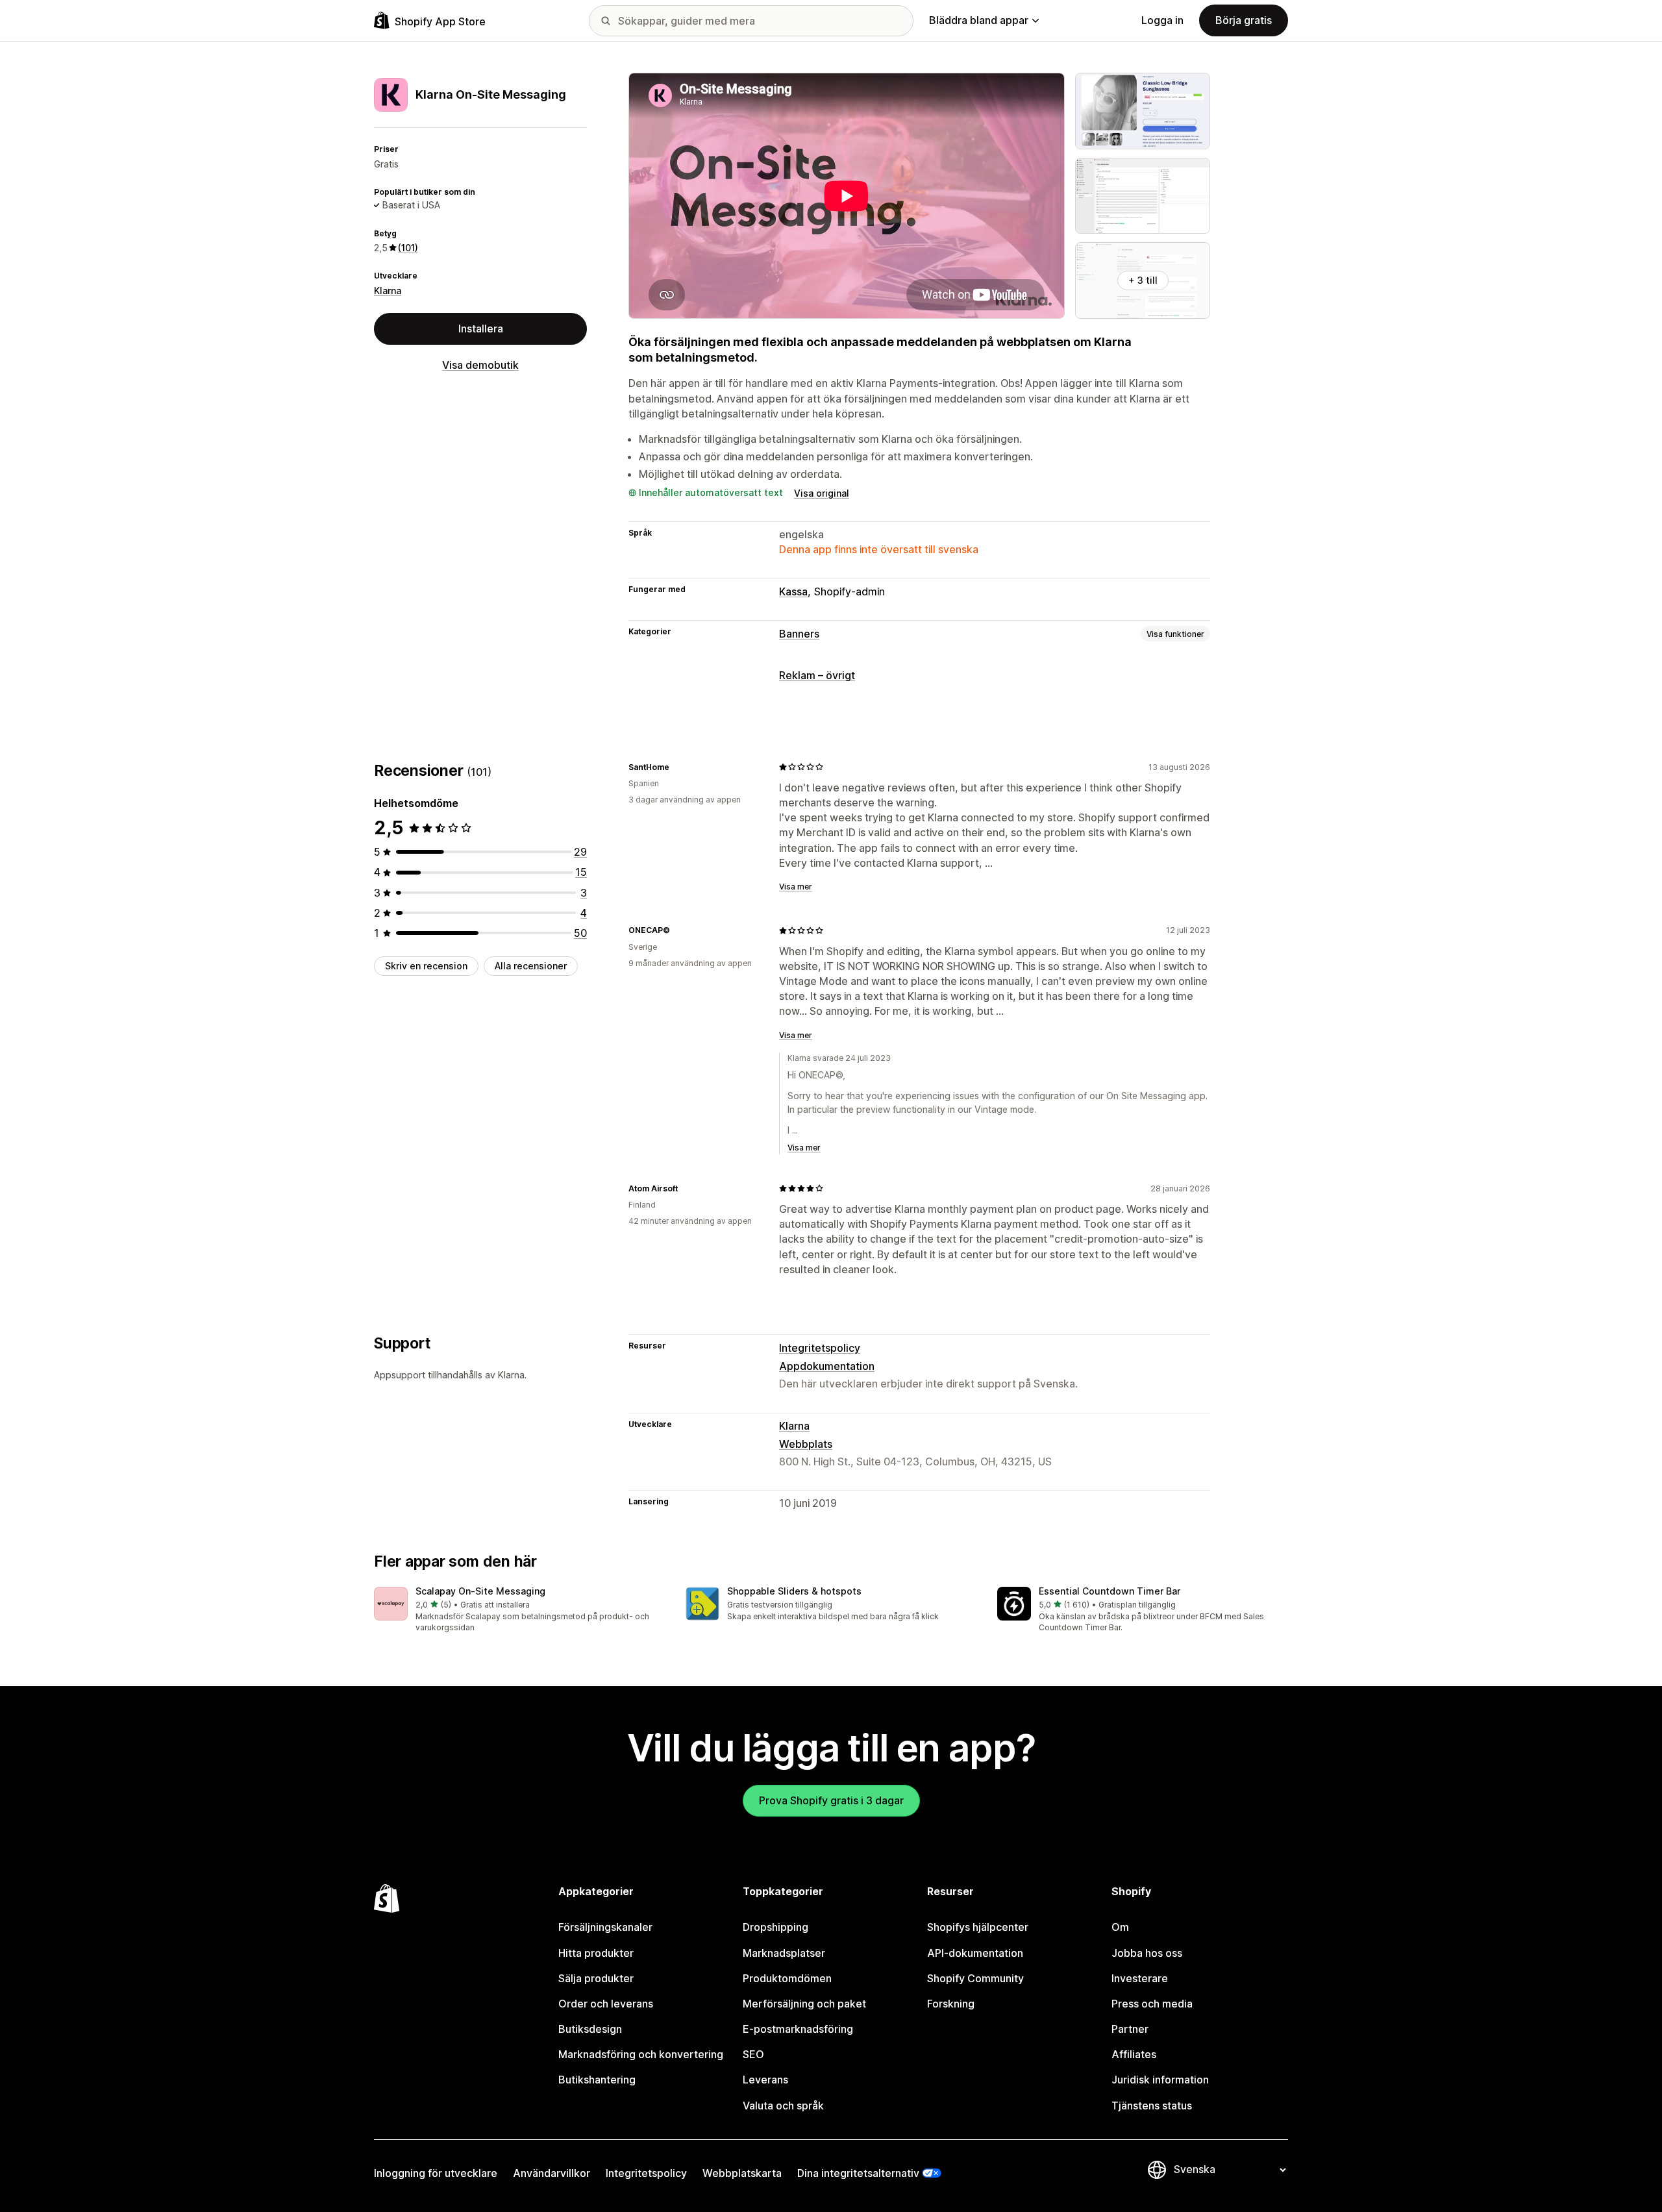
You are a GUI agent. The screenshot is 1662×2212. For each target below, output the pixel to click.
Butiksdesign (590, 2029)
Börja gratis (1244, 20)
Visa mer (796, 887)
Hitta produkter (596, 1953)
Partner (1130, 2029)
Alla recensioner (531, 966)
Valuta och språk (783, 2106)
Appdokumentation (827, 1366)
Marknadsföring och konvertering (641, 2054)
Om (1120, 1927)
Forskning (951, 2004)
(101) (408, 248)
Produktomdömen (787, 1978)
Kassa (793, 591)
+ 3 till (1143, 280)
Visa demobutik (480, 365)
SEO (753, 2054)
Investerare (1140, 1978)
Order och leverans (606, 2004)
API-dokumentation (975, 1953)
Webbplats (806, 1444)
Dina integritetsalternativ (858, 2173)
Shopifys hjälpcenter (978, 1927)
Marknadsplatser (784, 1953)
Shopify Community (975, 1978)
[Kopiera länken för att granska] (677, 767)
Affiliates (1134, 2054)
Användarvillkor (552, 2173)
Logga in (1162, 20)
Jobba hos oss (1147, 1953)
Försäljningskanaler (605, 1927)
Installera (481, 329)
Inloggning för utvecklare (436, 2173)
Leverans (765, 2080)
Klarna (388, 290)
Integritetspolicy (820, 1348)
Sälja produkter (596, 1978)
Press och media (1152, 2004)
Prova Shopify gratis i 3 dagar (831, 1800)
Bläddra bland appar (979, 20)
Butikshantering (597, 2080)
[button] (519, 1610)
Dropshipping (775, 1927)
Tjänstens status (1152, 2106)
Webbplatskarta (742, 2173)
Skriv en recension (426, 966)
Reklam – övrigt (817, 675)
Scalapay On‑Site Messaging (480, 1591)
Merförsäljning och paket (804, 2004)
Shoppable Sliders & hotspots (794, 1591)
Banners (799, 634)
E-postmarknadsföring (798, 2029)
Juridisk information (1160, 2080)
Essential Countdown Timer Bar (1110, 1591)
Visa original (822, 493)
